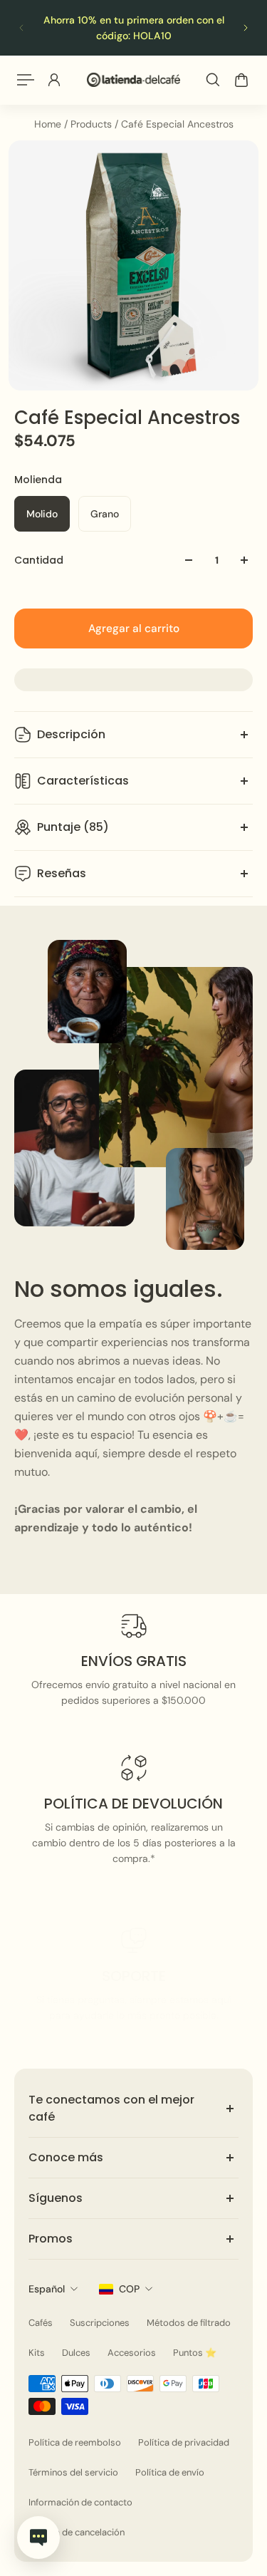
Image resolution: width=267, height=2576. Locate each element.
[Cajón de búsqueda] (213, 80)
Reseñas (62, 873)
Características (83, 781)
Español (47, 2289)
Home (49, 124)
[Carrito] (241, 80)
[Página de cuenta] (54, 80)
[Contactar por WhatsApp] (38, 2538)
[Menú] (26, 80)
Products (93, 124)
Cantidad (39, 560)
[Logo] (133, 79)
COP (129, 2289)
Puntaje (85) (73, 827)
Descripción (71, 734)
